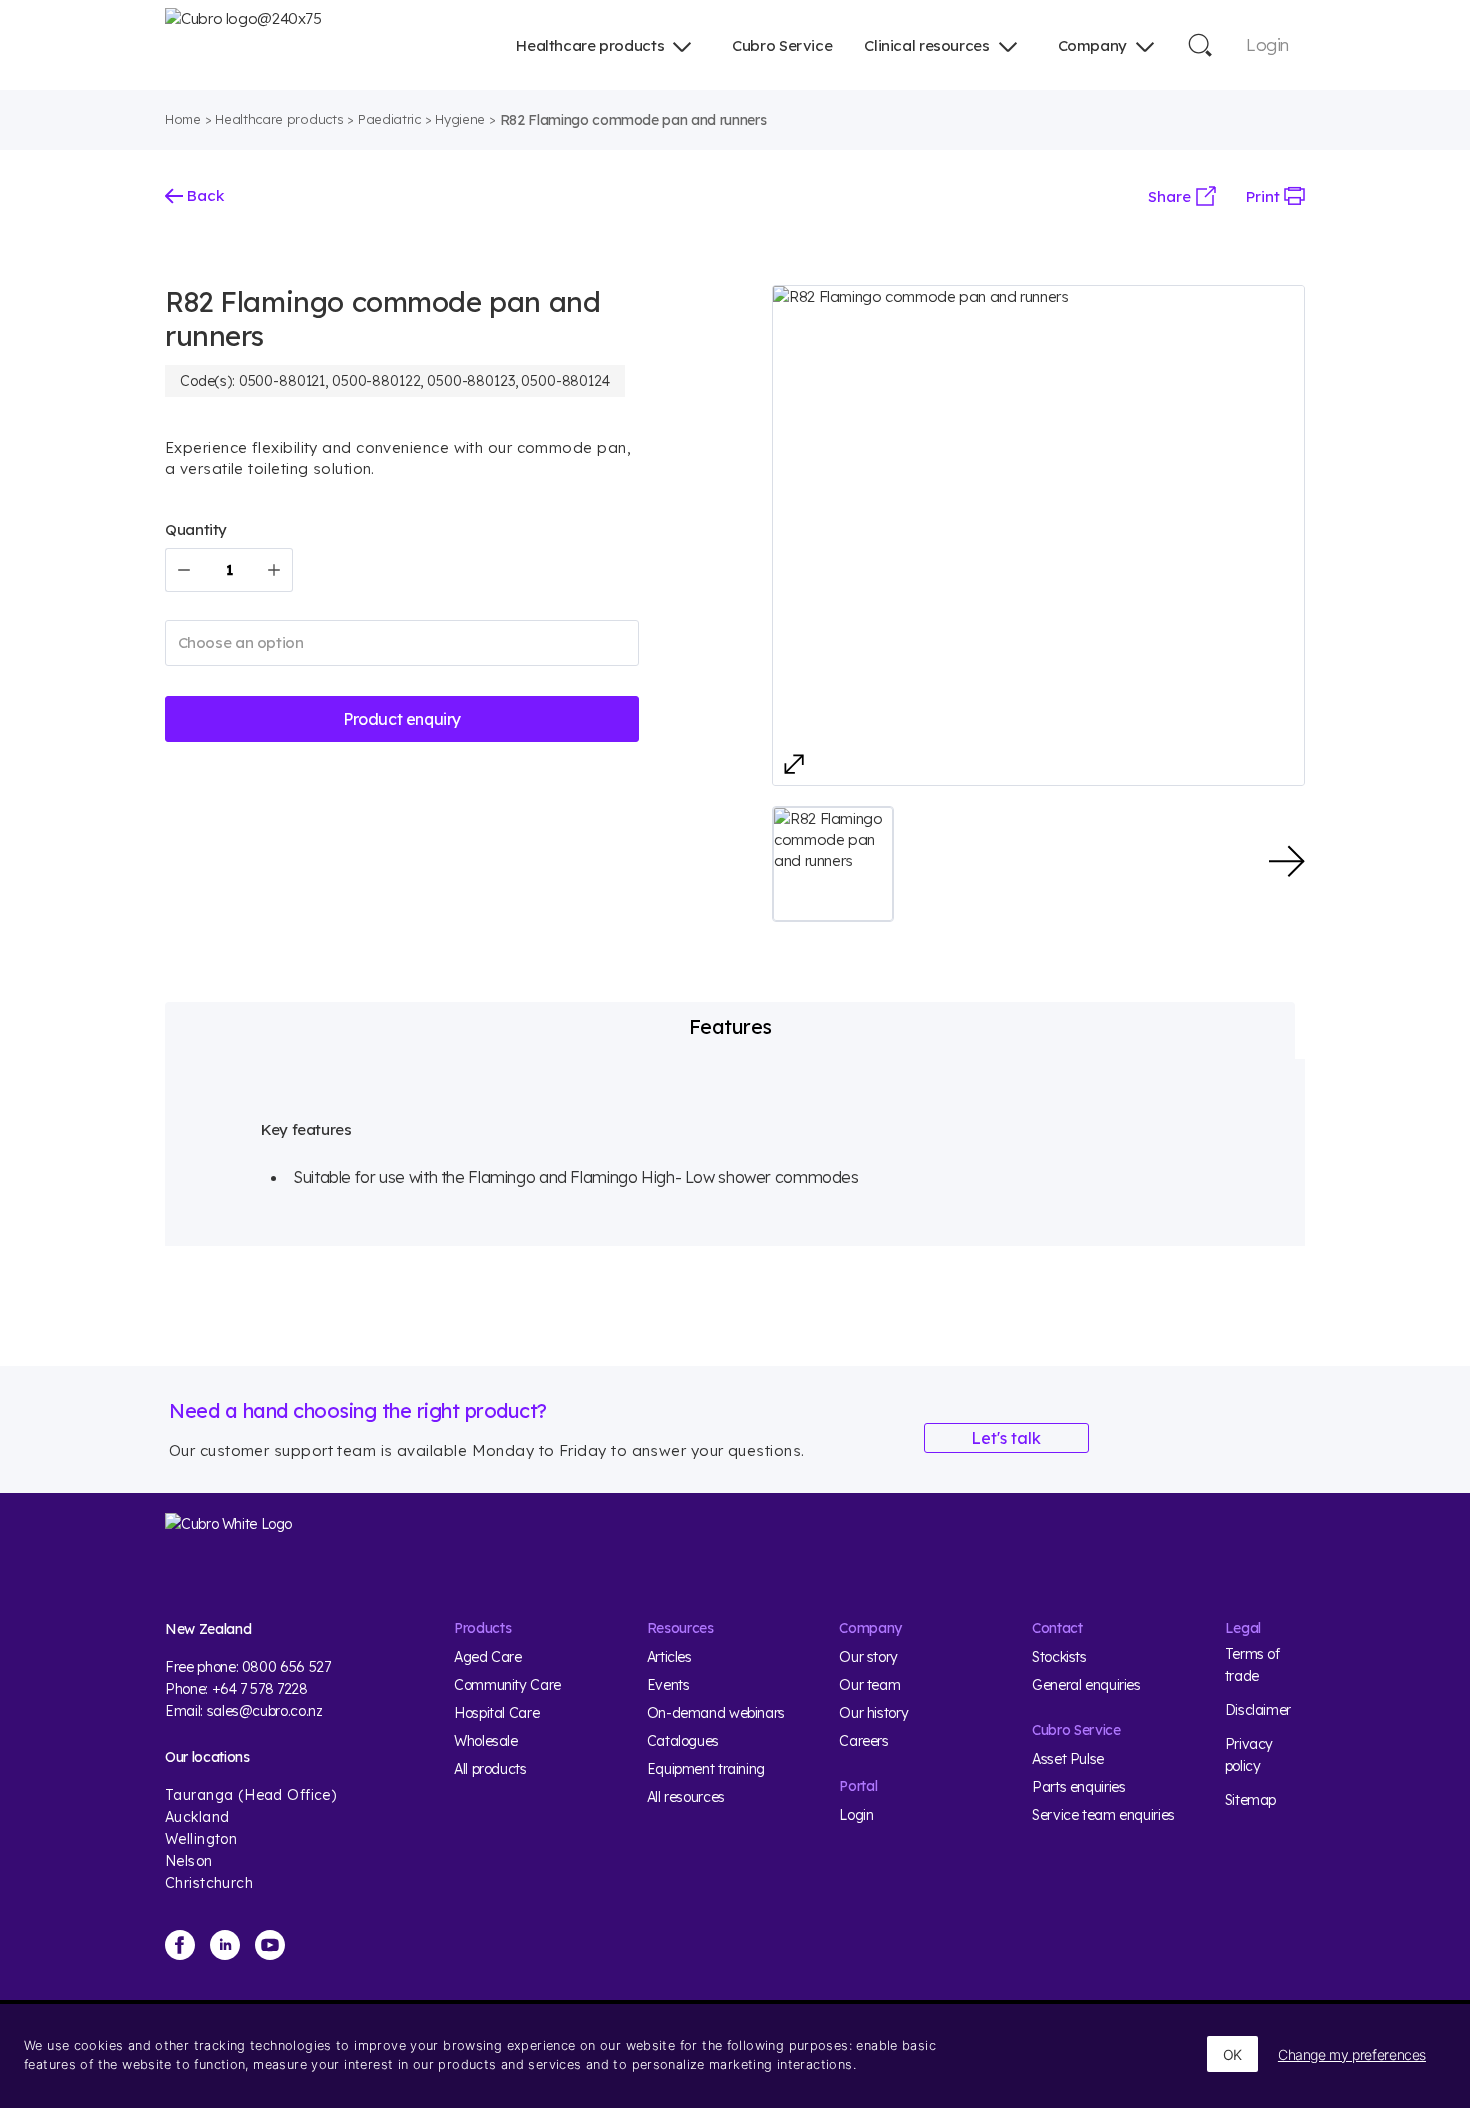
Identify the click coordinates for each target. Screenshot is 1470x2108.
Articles (669, 1657)
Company (1092, 45)
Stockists (1059, 1657)
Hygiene (460, 119)
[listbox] (402, 643)
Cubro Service (782, 45)
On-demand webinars (716, 1713)
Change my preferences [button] (1352, 2054)
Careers (863, 1741)
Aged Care (488, 1657)
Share (1171, 196)
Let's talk (1006, 1438)
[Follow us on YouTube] (270, 1945)
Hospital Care (496, 1713)
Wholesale (486, 1741)
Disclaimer (1258, 1710)
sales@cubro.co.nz (265, 1711)
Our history (873, 1713)
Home (183, 119)
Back (203, 195)
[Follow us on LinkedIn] (225, 1945)
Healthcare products (590, 45)
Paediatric (389, 119)
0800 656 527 (286, 1667)
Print (1265, 196)
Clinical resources (926, 45)
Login (1267, 44)
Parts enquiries (1078, 1787)
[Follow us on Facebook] (180, 1945)
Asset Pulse (1068, 1759)
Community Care (507, 1685)
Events (668, 1685)
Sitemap (1250, 1800)
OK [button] (1232, 2054)
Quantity (196, 529)
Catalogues (683, 1741)
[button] (833, 864)
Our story (868, 1657)
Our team (869, 1685)
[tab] (730, 1027)
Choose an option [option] (241, 642)
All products (490, 1769)
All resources (686, 1797)
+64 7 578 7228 (260, 1689)
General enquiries (1086, 1685)
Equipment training (706, 1769)
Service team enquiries (1103, 1815)
